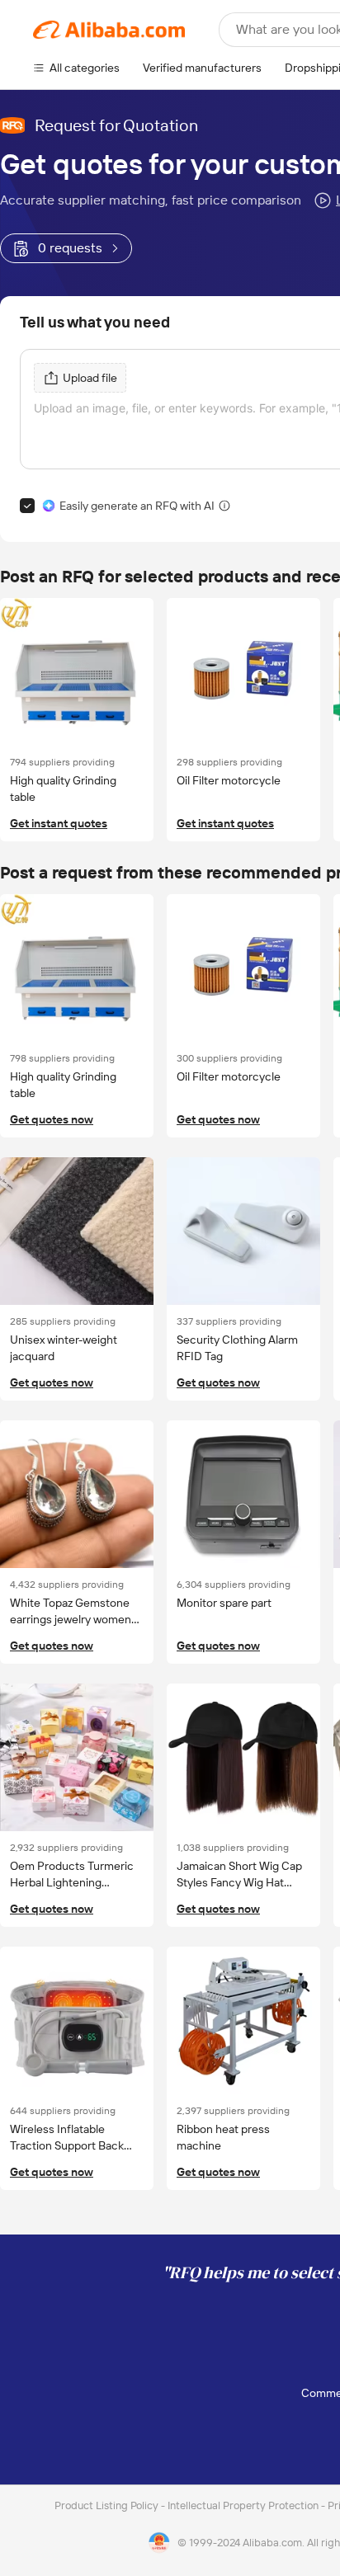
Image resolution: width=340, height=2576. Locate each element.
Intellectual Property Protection (244, 2505)
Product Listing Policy (108, 2505)
